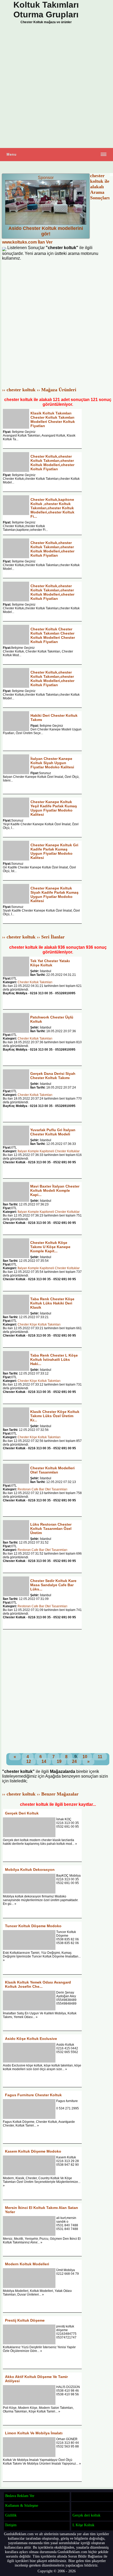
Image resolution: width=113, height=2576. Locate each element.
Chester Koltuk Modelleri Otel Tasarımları (52, 1470)
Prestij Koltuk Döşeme (25, 2320)
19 (59, 1761)
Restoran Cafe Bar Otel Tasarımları (42, 1489)
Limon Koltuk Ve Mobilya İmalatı (34, 2433)
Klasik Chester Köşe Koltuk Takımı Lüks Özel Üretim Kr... (55, 1416)
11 (100, 1757)
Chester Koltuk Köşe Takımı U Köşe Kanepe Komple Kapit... (50, 1247)
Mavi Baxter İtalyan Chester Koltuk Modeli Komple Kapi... (55, 1190)
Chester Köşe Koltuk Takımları (39, 1324)
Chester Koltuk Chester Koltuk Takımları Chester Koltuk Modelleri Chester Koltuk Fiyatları (53, 635)
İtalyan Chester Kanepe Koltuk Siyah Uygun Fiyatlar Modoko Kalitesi (52, 763)
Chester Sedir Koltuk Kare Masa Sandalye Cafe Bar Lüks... (53, 1585)
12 (29, 1761)
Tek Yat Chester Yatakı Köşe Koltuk (50, 963)
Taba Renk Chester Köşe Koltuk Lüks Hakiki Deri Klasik (52, 1303)
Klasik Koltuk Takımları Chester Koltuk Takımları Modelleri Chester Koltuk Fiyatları (53, 419)
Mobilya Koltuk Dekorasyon (30, 1870)
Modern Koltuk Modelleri (27, 2264)
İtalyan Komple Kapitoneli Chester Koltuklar (49, 1151)
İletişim (11, 2525)
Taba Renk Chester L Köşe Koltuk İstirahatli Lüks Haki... (54, 1359)
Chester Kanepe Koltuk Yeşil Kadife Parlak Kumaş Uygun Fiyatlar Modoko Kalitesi (54, 808)
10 (85, 1757)
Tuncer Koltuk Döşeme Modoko (33, 1926)
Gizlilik (11, 2515)
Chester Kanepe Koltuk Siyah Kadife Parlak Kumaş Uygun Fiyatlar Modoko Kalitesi (55, 894)
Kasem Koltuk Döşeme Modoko (33, 2151)
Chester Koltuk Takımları (35, 982)
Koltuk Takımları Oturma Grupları (46, 10)
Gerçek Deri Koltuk (22, 1813)
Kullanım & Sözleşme (22, 2505)
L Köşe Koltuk (83, 2525)
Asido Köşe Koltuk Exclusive (31, 2039)
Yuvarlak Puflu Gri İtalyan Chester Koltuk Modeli (53, 1132)
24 (74, 1761)
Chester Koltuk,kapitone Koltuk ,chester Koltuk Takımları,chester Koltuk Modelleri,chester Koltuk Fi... (52, 508)
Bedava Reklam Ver (20, 2496)
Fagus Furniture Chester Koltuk (33, 2095)
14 (44, 1761)
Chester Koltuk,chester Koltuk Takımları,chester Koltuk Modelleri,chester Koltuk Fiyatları (52, 463)
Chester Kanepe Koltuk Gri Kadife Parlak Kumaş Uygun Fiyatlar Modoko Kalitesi (54, 851)
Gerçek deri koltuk (86, 2515)
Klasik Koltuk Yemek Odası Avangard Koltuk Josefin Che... (38, 1984)
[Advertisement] (56, 87)
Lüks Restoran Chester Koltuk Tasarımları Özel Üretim (51, 1529)
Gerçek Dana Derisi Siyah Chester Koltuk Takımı (53, 1076)
